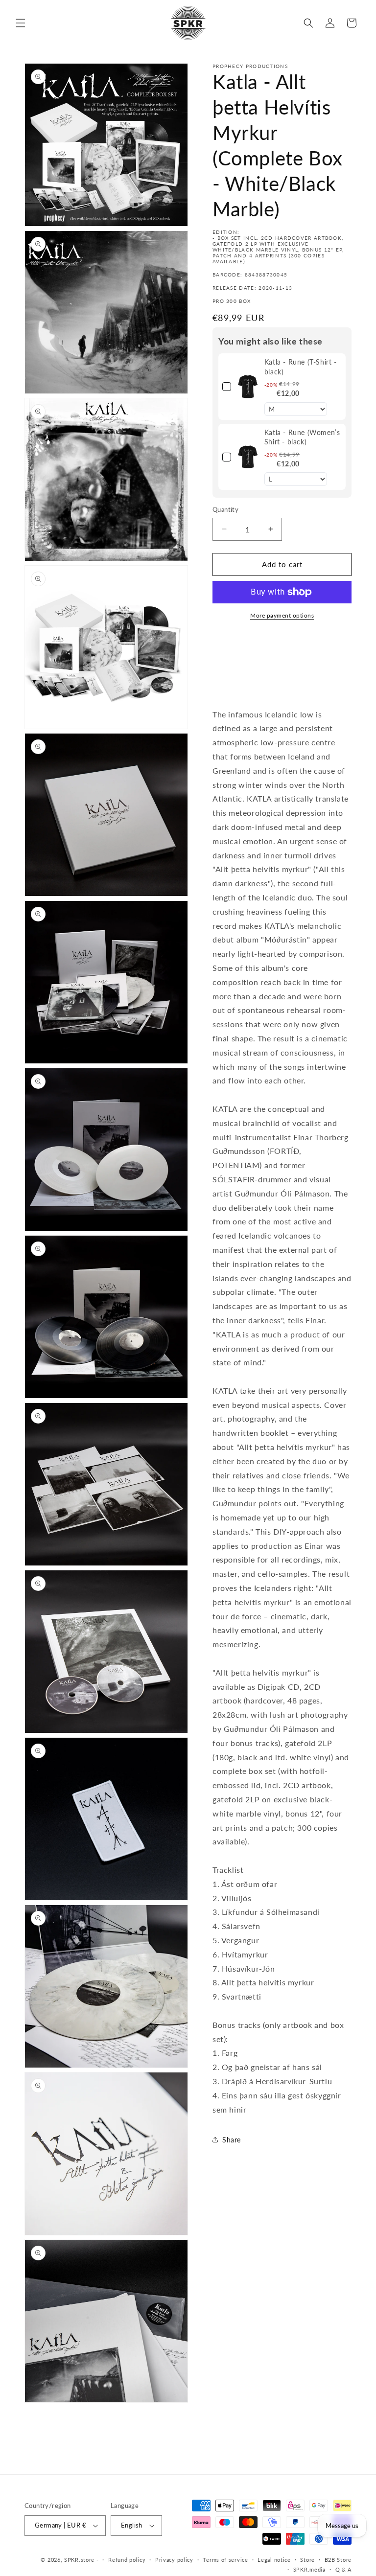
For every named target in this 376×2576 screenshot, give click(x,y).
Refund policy (127, 2560)
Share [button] (232, 2140)
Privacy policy (174, 2560)
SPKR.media (309, 2569)
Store (307, 2560)
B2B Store (338, 2560)
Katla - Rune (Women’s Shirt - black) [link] (302, 437)
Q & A (344, 2569)
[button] (21, 23)
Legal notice (274, 2560)
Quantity (225, 509)
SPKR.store (79, 2560)
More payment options (282, 615)
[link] (248, 387)
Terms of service (225, 2560)
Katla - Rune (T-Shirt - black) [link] (301, 367)
